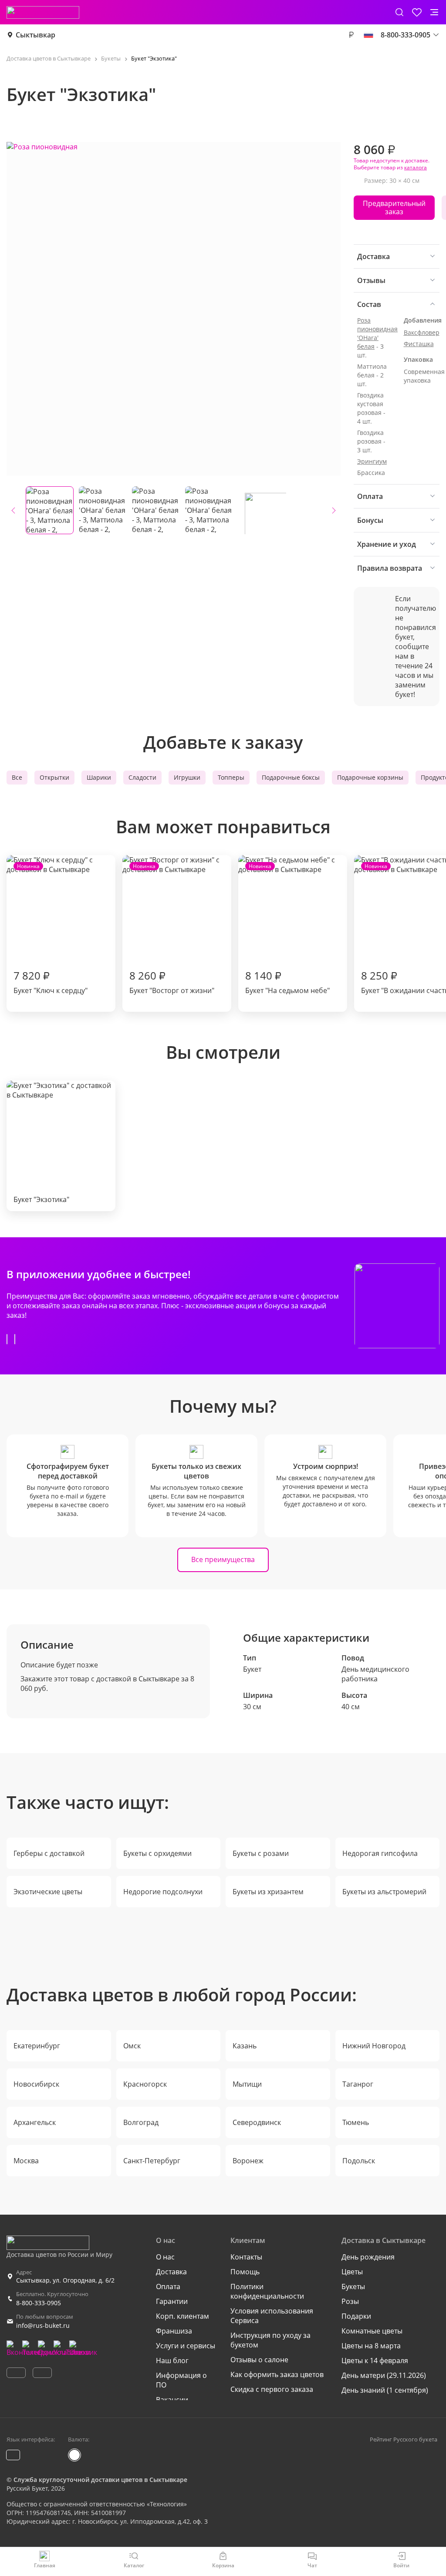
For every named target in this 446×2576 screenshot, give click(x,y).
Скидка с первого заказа (272, 2389)
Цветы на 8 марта (371, 2346)
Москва (26, 2161)
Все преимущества (223, 1559)
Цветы (352, 2272)
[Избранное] (417, 12)
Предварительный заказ (394, 207)
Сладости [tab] (142, 777)
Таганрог (358, 2084)
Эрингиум (372, 461)
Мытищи (247, 2084)
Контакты (246, 2257)
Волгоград (141, 2122)
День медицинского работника (375, 1674)
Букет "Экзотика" (41, 1199)
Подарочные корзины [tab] (370, 777)
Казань (245, 2046)
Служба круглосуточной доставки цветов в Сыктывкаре (100, 2480)
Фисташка (419, 344)
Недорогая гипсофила (380, 1853)
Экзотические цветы (48, 1892)
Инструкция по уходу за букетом (270, 2340)
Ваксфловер (422, 332)
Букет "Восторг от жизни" (172, 929)
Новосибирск (36, 2084)
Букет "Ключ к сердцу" (51, 929)
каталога (416, 167)
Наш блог (172, 2360)
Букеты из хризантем (268, 1892)
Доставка (171, 2272)
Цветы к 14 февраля (375, 2360)
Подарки (356, 2316)
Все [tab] (17, 777)
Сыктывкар (35, 35)
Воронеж (248, 2161)
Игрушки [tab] (187, 777)
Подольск (359, 2161)
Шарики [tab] (99, 777)
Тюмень (356, 2122)
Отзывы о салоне (259, 2360)
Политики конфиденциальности (267, 2291)
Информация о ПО (181, 2380)
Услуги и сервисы (186, 2346)
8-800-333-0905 (39, 2303)
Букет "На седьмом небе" (287, 929)
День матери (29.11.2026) (384, 2375)
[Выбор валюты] (351, 35)
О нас (165, 2257)
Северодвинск (257, 2122)
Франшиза (174, 2331)
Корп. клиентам (182, 2316)
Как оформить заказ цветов (277, 2374)
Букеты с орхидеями (157, 1853)
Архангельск (35, 2122)
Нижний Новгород (374, 2046)
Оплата (168, 2286)
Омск (132, 2046)
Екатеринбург (37, 2046)
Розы (350, 2301)
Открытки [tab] (54, 777)
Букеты (353, 2286)
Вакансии (172, 2400)
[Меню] (434, 12)
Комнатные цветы (372, 2331)
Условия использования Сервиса (272, 2316)
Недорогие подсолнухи (163, 1892)
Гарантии (172, 2301)
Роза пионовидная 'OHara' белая (377, 333)
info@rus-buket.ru (43, 2325)
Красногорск (145, 2084)
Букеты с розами (261, 1853)
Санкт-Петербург (152, 2161)
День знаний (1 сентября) (385, 2390)
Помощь (245, 2272)
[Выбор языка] (368, 35)
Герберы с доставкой (49, 1853)
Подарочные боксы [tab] (291, 777)
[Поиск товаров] (399, 12)
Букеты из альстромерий (384, 1892)
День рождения (368, 2257)
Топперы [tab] (231, 777)
